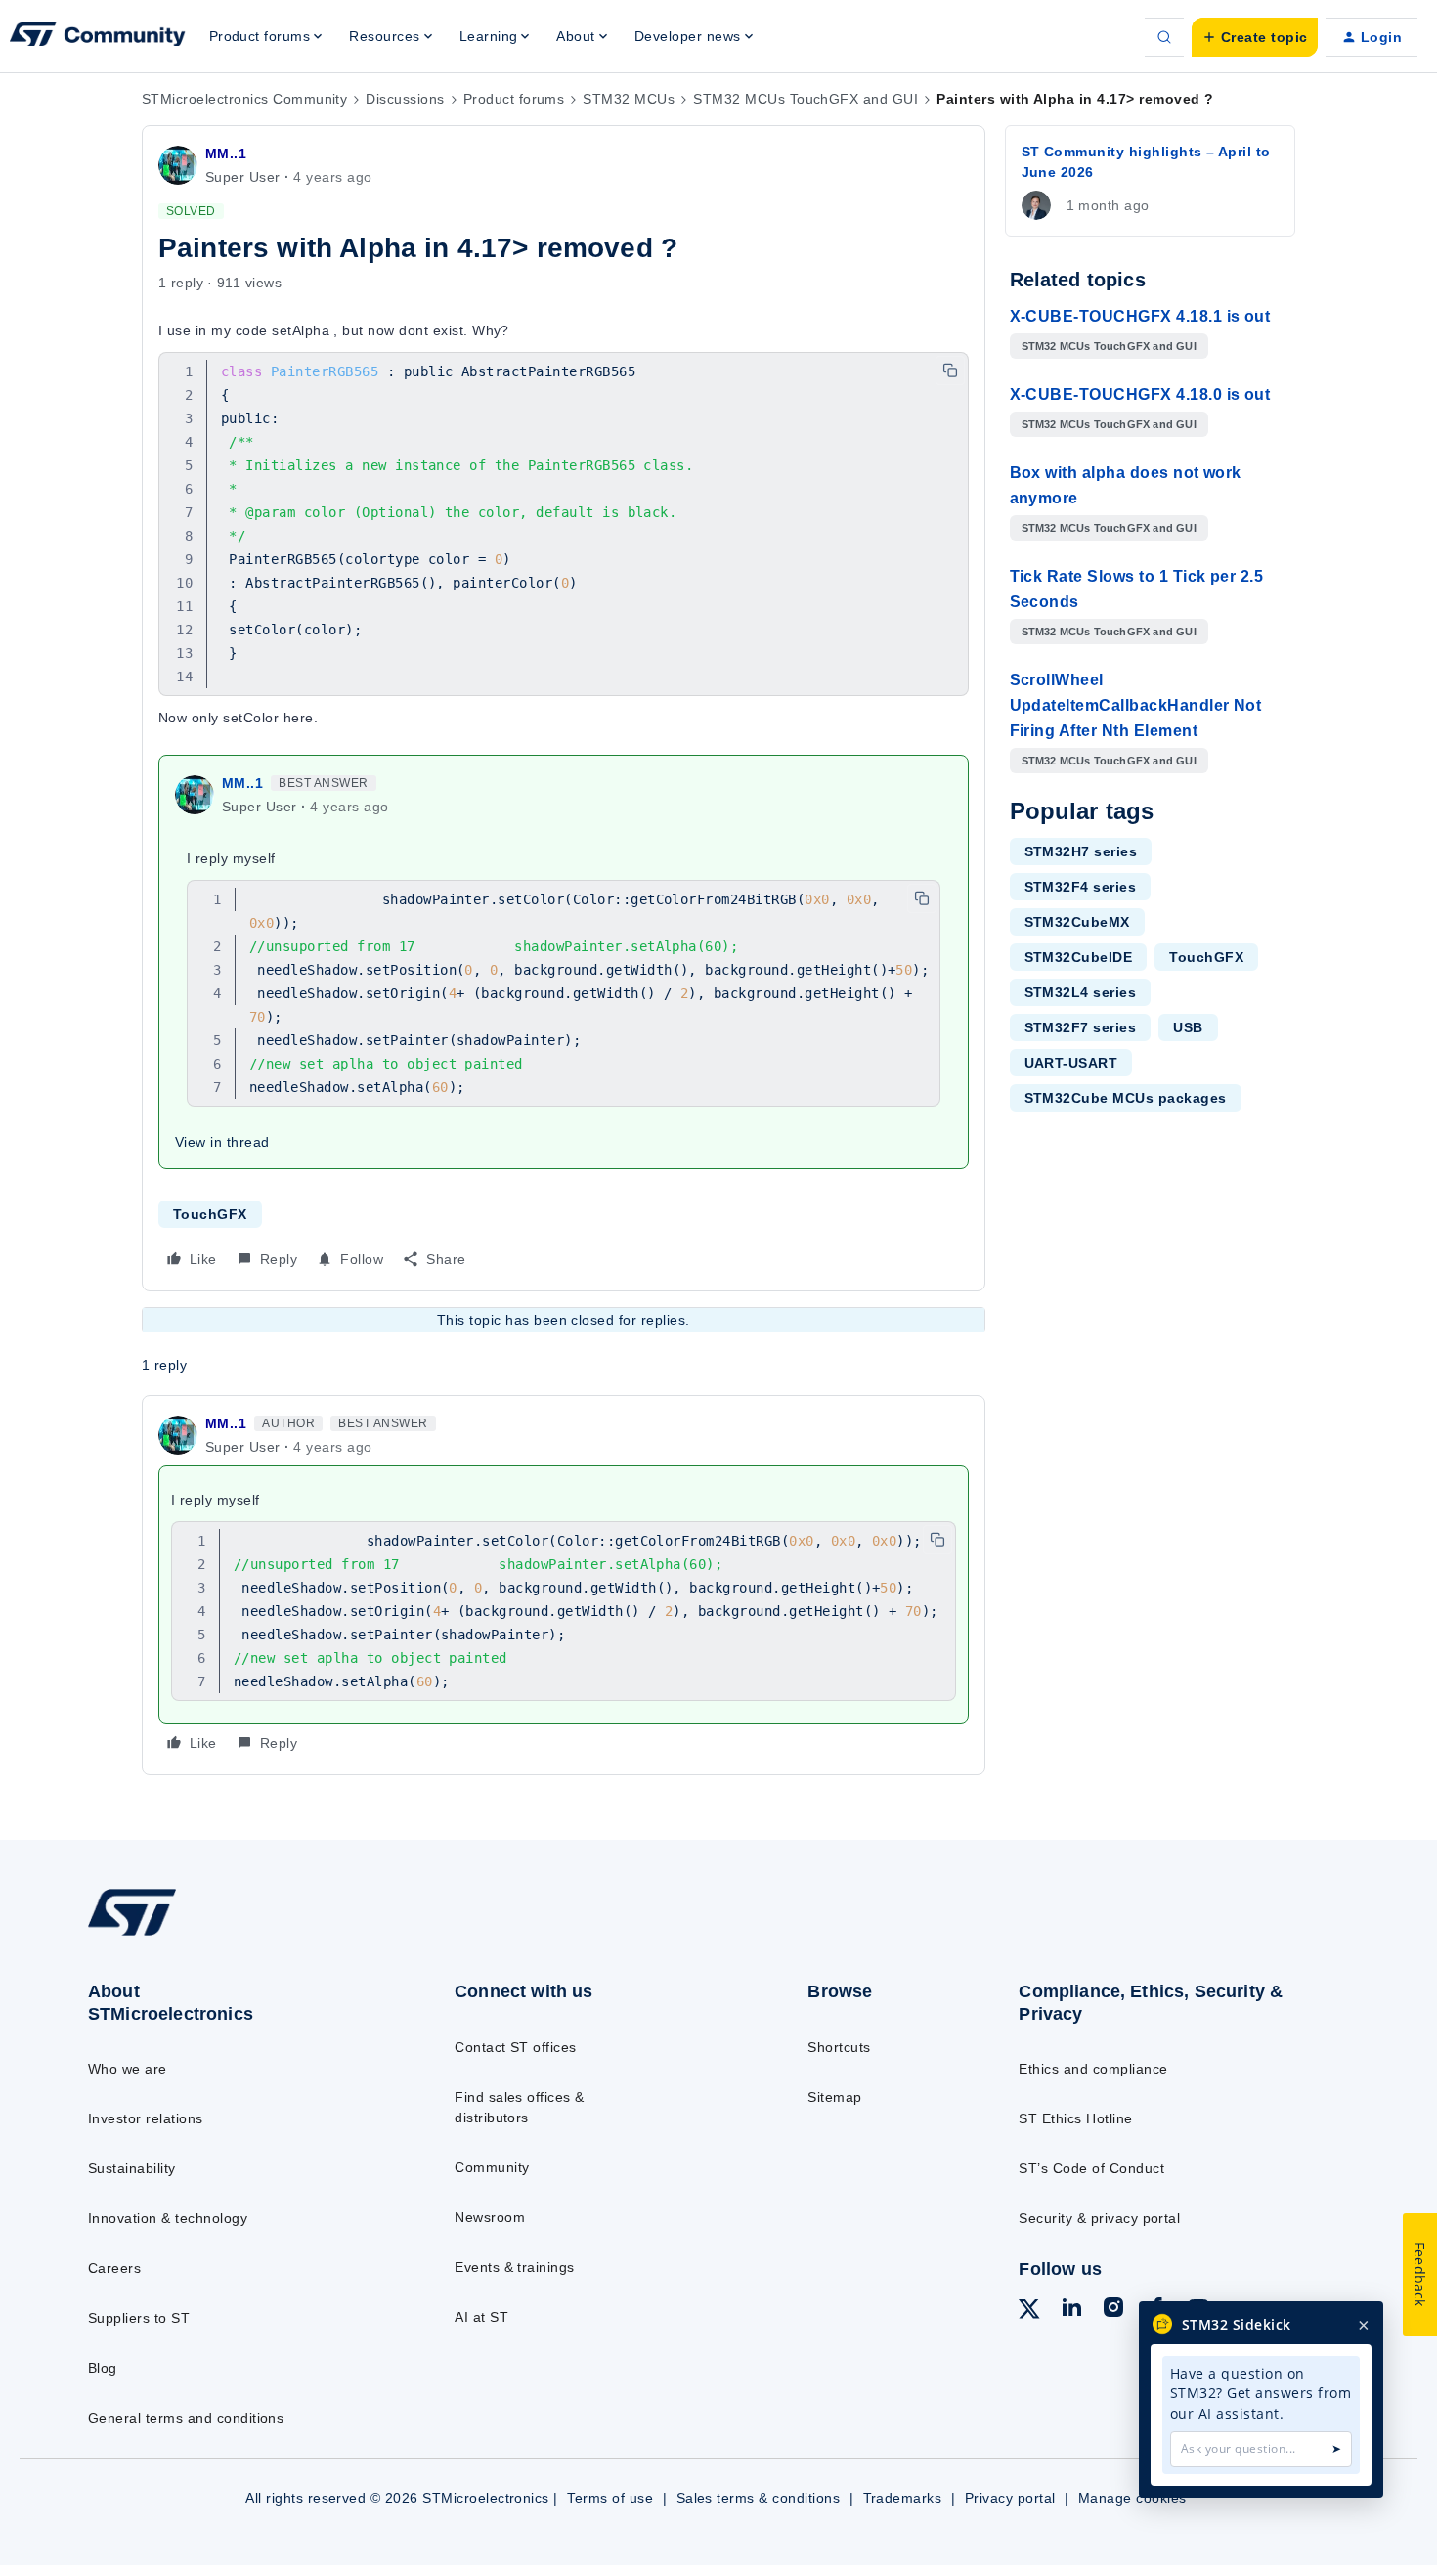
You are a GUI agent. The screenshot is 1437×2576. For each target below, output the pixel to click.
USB (1188, 1027)
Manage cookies (1132, 2498)
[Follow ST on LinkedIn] (1071, 2310)
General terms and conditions (186, 2418)
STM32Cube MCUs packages (1126, 1098)
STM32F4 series (1081, 887)
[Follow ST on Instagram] (1113, 2310)
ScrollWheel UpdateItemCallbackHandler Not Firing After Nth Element (1136, 705)
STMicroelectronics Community (244, 99)
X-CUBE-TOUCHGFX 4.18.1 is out (1140, 316)
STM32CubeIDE (1079, 957)
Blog (103, 2368)
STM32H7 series (1081, 851)
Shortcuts (839, 2047)
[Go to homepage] (231, 1935)
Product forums (514, 99)
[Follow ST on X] (1029, 2312)
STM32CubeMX (1077, 922)
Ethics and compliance (1093, 2069)
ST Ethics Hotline (1075, 2118)
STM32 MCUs (629, 99)
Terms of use (610, 2498)
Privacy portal (1010, 2498)
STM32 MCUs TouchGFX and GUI (806, 99)
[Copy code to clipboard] (950, 371)
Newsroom (490, 2217)
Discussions (405, 99)
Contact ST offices (516, 2047)
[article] (564, 1585)
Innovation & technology (168, 2218)
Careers (114, 2268)
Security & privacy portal (1099, 2218)
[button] (1255, 37)
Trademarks (903, 2498)
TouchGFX (210, 1214)
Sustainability (132, 2168)
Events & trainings (515, 2267)
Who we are (128, 2069)
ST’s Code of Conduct (1091, 2168)
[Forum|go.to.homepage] (98, 37)
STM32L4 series (1081, 992)
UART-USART (1071, 1063)
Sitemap (834, 2097)
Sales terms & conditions (759, 2498)
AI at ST (481, 2317)
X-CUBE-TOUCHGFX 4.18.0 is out (1140, 394)
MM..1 (226, 153)
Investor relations (146, 2118)
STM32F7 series (1081, 1027)
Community (492, 2167)
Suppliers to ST (139, 2318)
